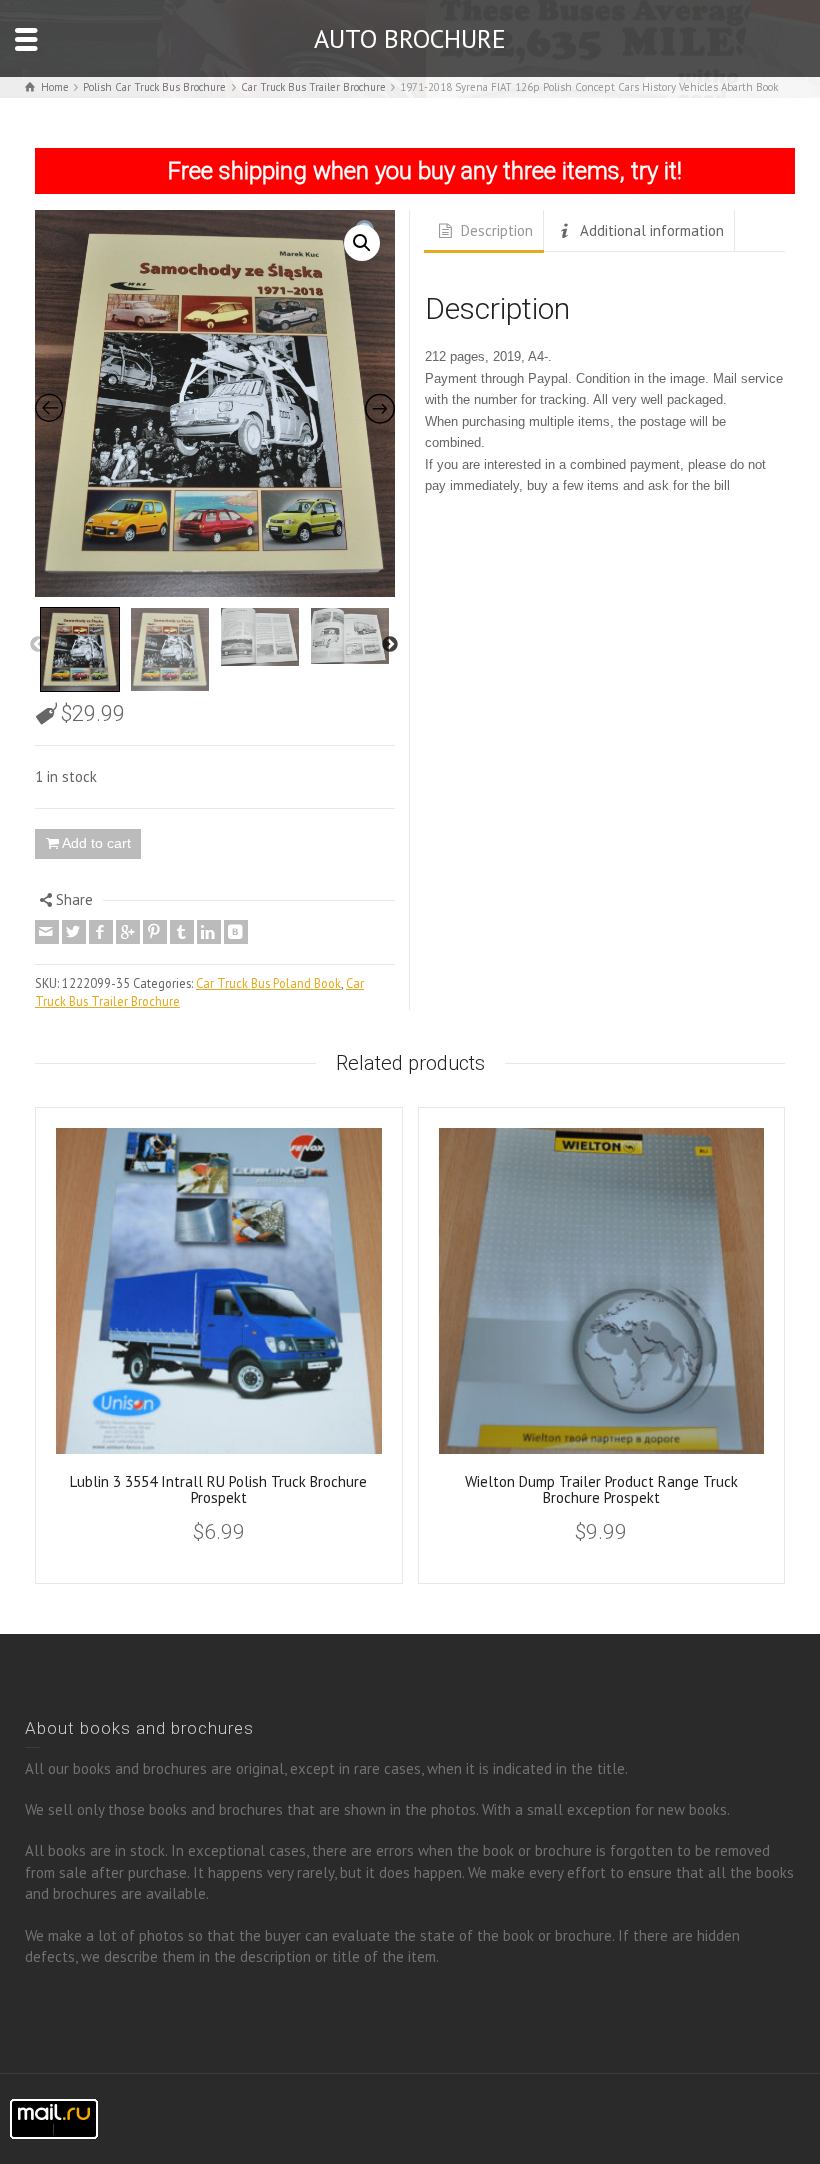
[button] (362, 243)
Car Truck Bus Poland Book (268, 983)
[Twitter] (74, 932)
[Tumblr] (182, 932)
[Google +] (128, 932)
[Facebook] (101, 932)
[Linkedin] (209, 932)
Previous (38, 645)
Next (390, 645)
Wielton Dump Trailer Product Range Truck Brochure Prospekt (601, 1490)
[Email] (47, 932)
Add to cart (96, 843)
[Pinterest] (155, 932)
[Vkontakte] (236, 932)
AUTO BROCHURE (410, 38)
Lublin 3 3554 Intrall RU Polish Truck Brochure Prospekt (218, 1490)
